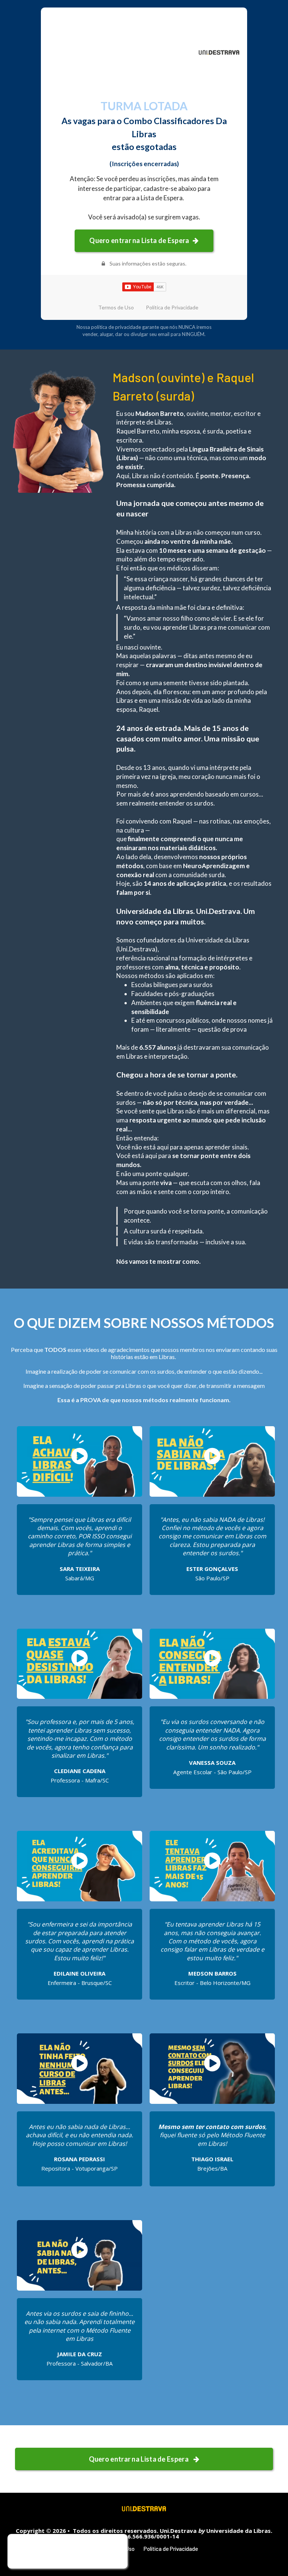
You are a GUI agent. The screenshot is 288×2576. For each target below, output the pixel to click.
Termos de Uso (116, 308)
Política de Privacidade (172, 308)
